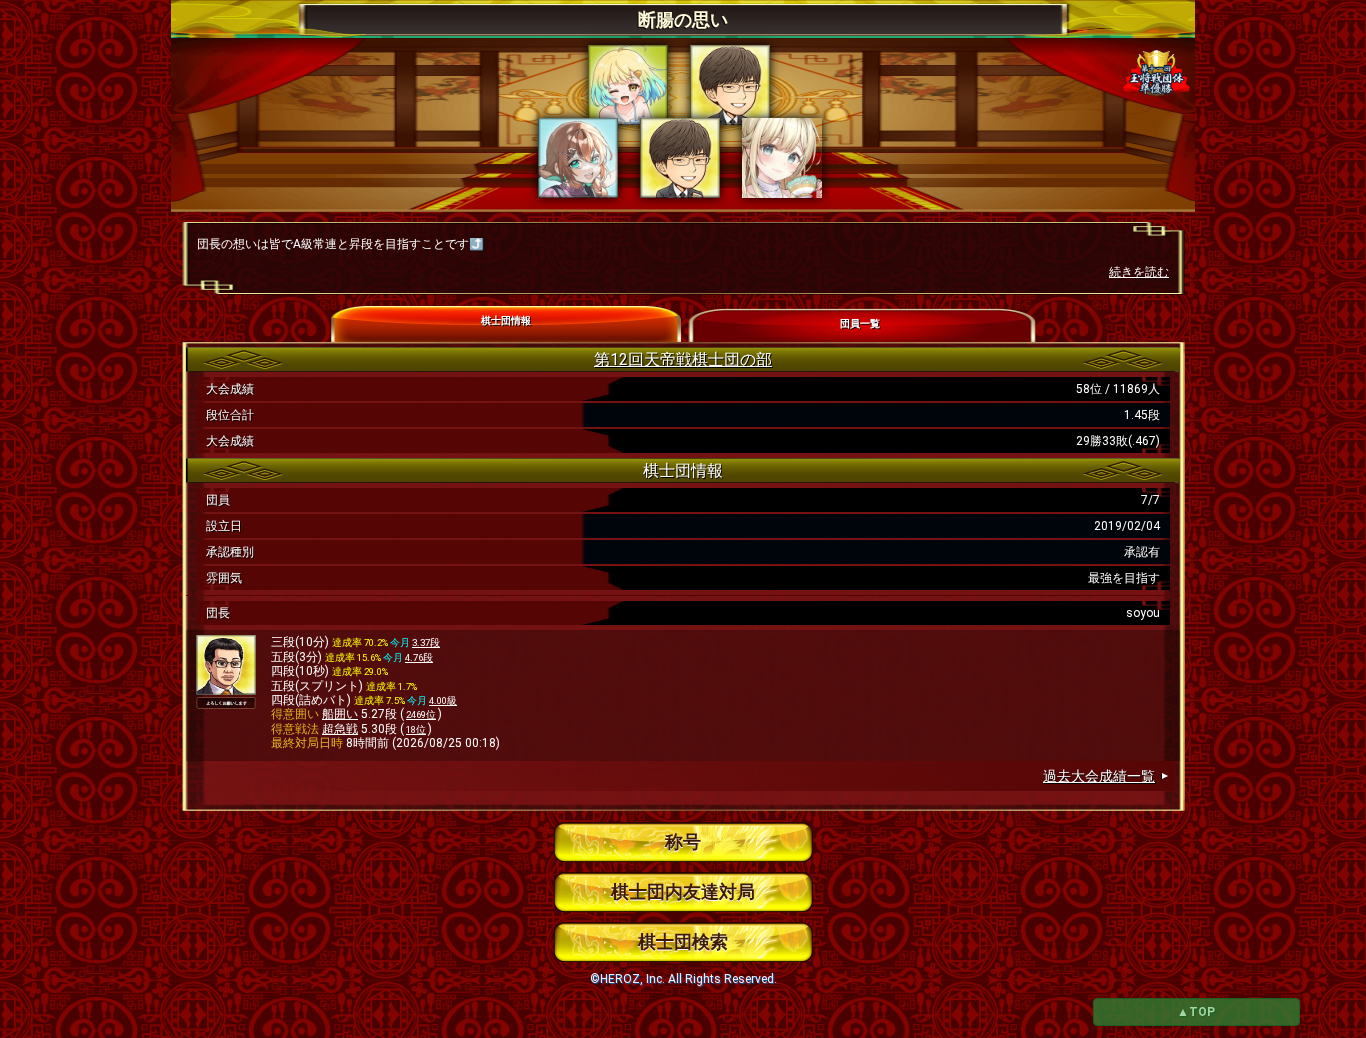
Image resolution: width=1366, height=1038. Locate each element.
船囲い (340, 714)
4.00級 (443, 700)
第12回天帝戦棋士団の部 (683, 359)
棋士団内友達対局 (683, 891)
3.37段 (426, 642)
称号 (683, 841)
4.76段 (419, 657)
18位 (416, 729)
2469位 (421, 714)
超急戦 (340, 729)
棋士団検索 (683, 941)
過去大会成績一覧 (1099, 776)
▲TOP (1196, 1012)
